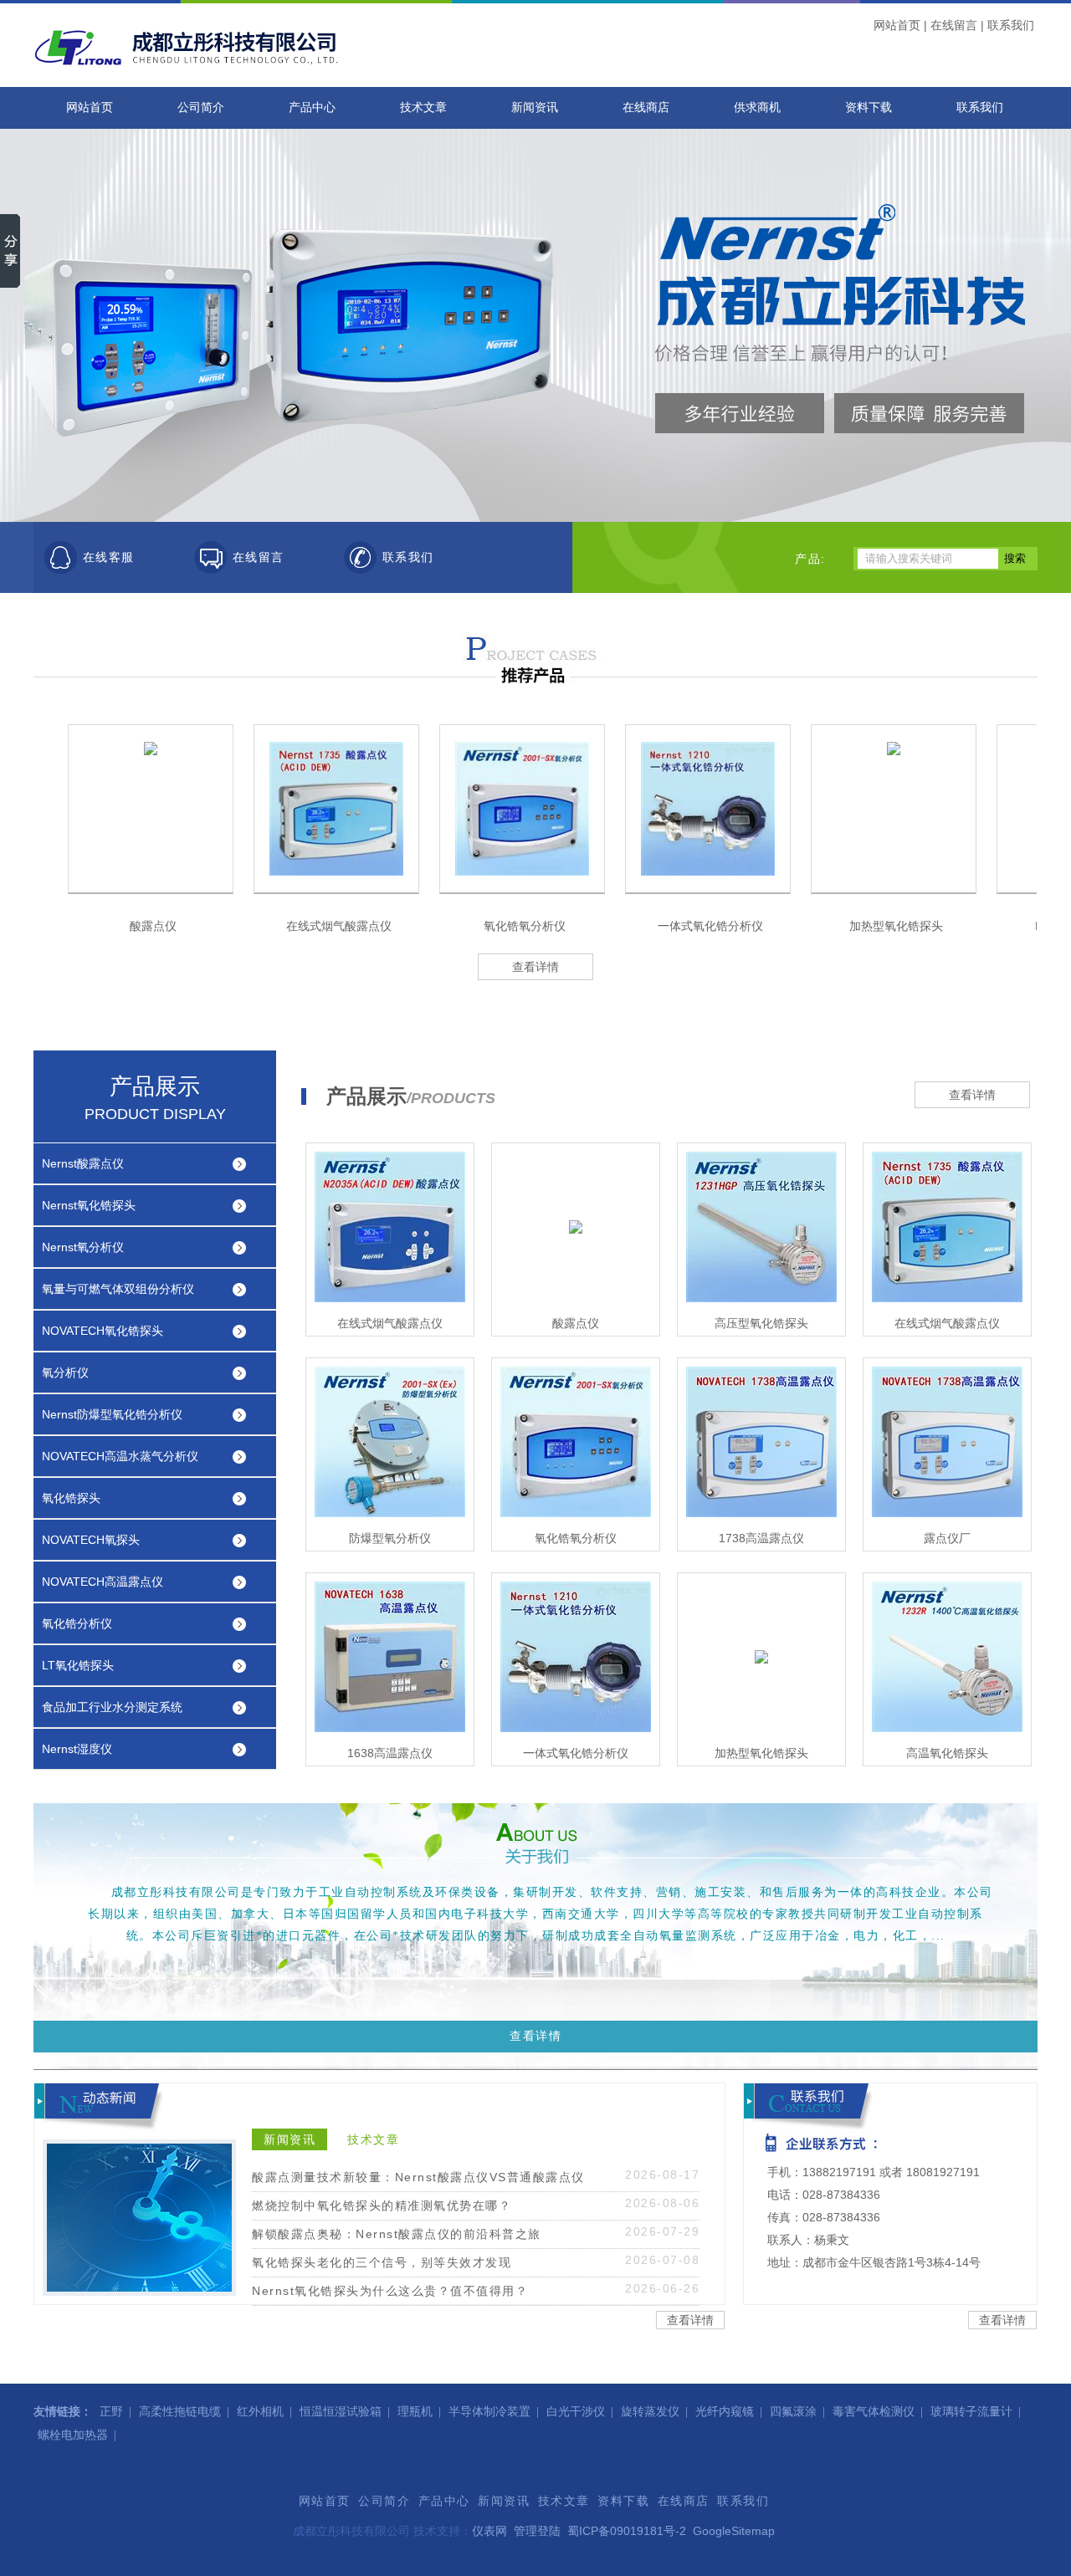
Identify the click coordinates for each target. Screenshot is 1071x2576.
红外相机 (260, 2412)
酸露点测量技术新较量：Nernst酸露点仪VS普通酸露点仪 (418, 2177)
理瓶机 (415, 2412)
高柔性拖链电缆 (180, 2412)
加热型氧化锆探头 (896, 926)
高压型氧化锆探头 (761, 1323)
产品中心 (312, 107)
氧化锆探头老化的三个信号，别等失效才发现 (382, 2262)
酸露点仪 (153, 926)
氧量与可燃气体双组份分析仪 (118, 1289)
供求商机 (757, 107)
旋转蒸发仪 (650, 2412)
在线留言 (954, 25)
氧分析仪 (65, 1372)
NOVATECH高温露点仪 (102, 1582)
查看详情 (535, 967)
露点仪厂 (947, 1538)
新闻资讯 (535, 107)
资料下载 (869, 107)
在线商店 (646, 107)
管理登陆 (537, 2531)
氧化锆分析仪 (77, 1623)
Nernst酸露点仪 (83, 1163)
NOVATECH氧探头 (91, 1540)
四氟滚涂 (793, 2412)
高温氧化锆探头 (947, 1753)
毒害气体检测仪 (874, 2412)
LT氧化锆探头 (78, 1665)
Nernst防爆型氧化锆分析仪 (112, 1414)
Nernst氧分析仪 (83, 1247)
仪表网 (489, 2531)
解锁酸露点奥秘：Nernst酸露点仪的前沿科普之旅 (397, 2234)
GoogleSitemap (734, 2531)
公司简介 (201, 107)
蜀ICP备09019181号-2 (627, 2531)
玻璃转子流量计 (971, 2412)
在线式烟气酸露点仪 (339, 926)
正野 (111, 2412)
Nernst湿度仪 (77, 1749)
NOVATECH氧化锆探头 (102, 1331)
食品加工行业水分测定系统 (112, 1707)
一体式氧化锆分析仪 (710, 926)
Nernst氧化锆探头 (89, 1205)
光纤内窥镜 (725, 2412)
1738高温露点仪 (761, 1538)
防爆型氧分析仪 (390, 1538)
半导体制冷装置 (489, 2412)
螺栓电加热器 (73, 2435)
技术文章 (423, 107)
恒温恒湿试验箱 (341, 2412)
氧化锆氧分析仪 (525, 926)
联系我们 (1011, 25)
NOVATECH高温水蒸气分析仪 (120, 1456)
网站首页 (897, 25)
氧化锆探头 (71, 1498)
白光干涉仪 (576, 2412)
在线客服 (109, 557)
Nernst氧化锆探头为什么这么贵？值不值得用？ (390, 2291)
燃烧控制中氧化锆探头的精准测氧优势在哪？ (382, 2205)
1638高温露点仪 (390, 1753)
